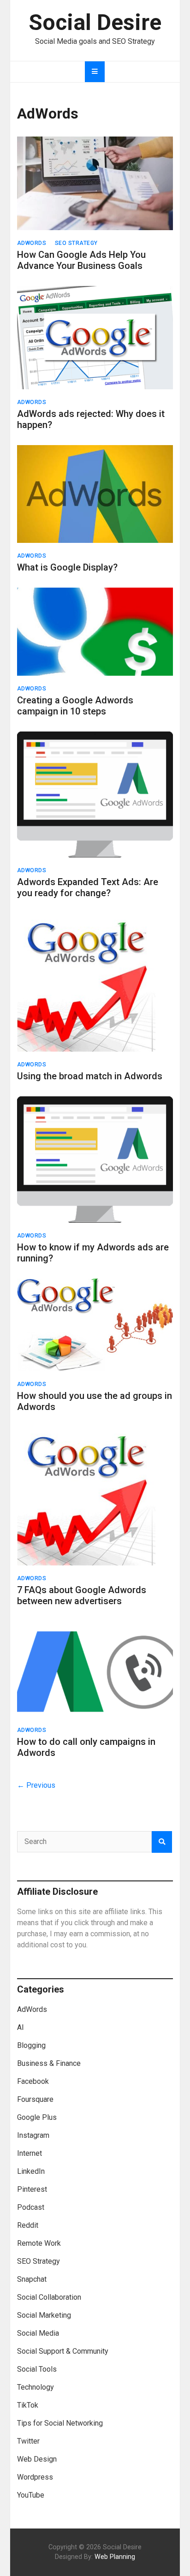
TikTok (28, 2405)
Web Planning (115, 2557)
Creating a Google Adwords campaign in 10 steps (75, 706)
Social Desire (95, 22)
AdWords (32, 243)
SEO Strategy (76, 243)
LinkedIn (31, 2171)
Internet (30, 2153)
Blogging (31, 2045)
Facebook (33, 2081)
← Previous (36, 1785)
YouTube (31, 2495)
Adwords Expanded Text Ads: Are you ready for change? (88, 887)
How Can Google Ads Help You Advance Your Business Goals (81, 260)
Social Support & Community (63, 2351)
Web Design (37, 2459)
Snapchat (32, 2279)
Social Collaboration (49, 2297)
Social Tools (37, 2369)
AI (21, 2027)
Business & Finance (49, 2063)
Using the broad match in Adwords (90, 1076)
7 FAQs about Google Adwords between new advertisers (82, 1595)
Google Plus (37, 2117)
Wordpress (35, 2477)
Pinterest (32, 2189)
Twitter (28, 2441)
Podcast (31, 2207)
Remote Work (39, 2243)
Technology (36, 2387)
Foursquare (35, 2099)
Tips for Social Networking (60, 2423)
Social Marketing (44, 2315)
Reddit (28, 2225)
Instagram (33, 2135)
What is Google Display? (67, 567)
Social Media (38, 2333)
